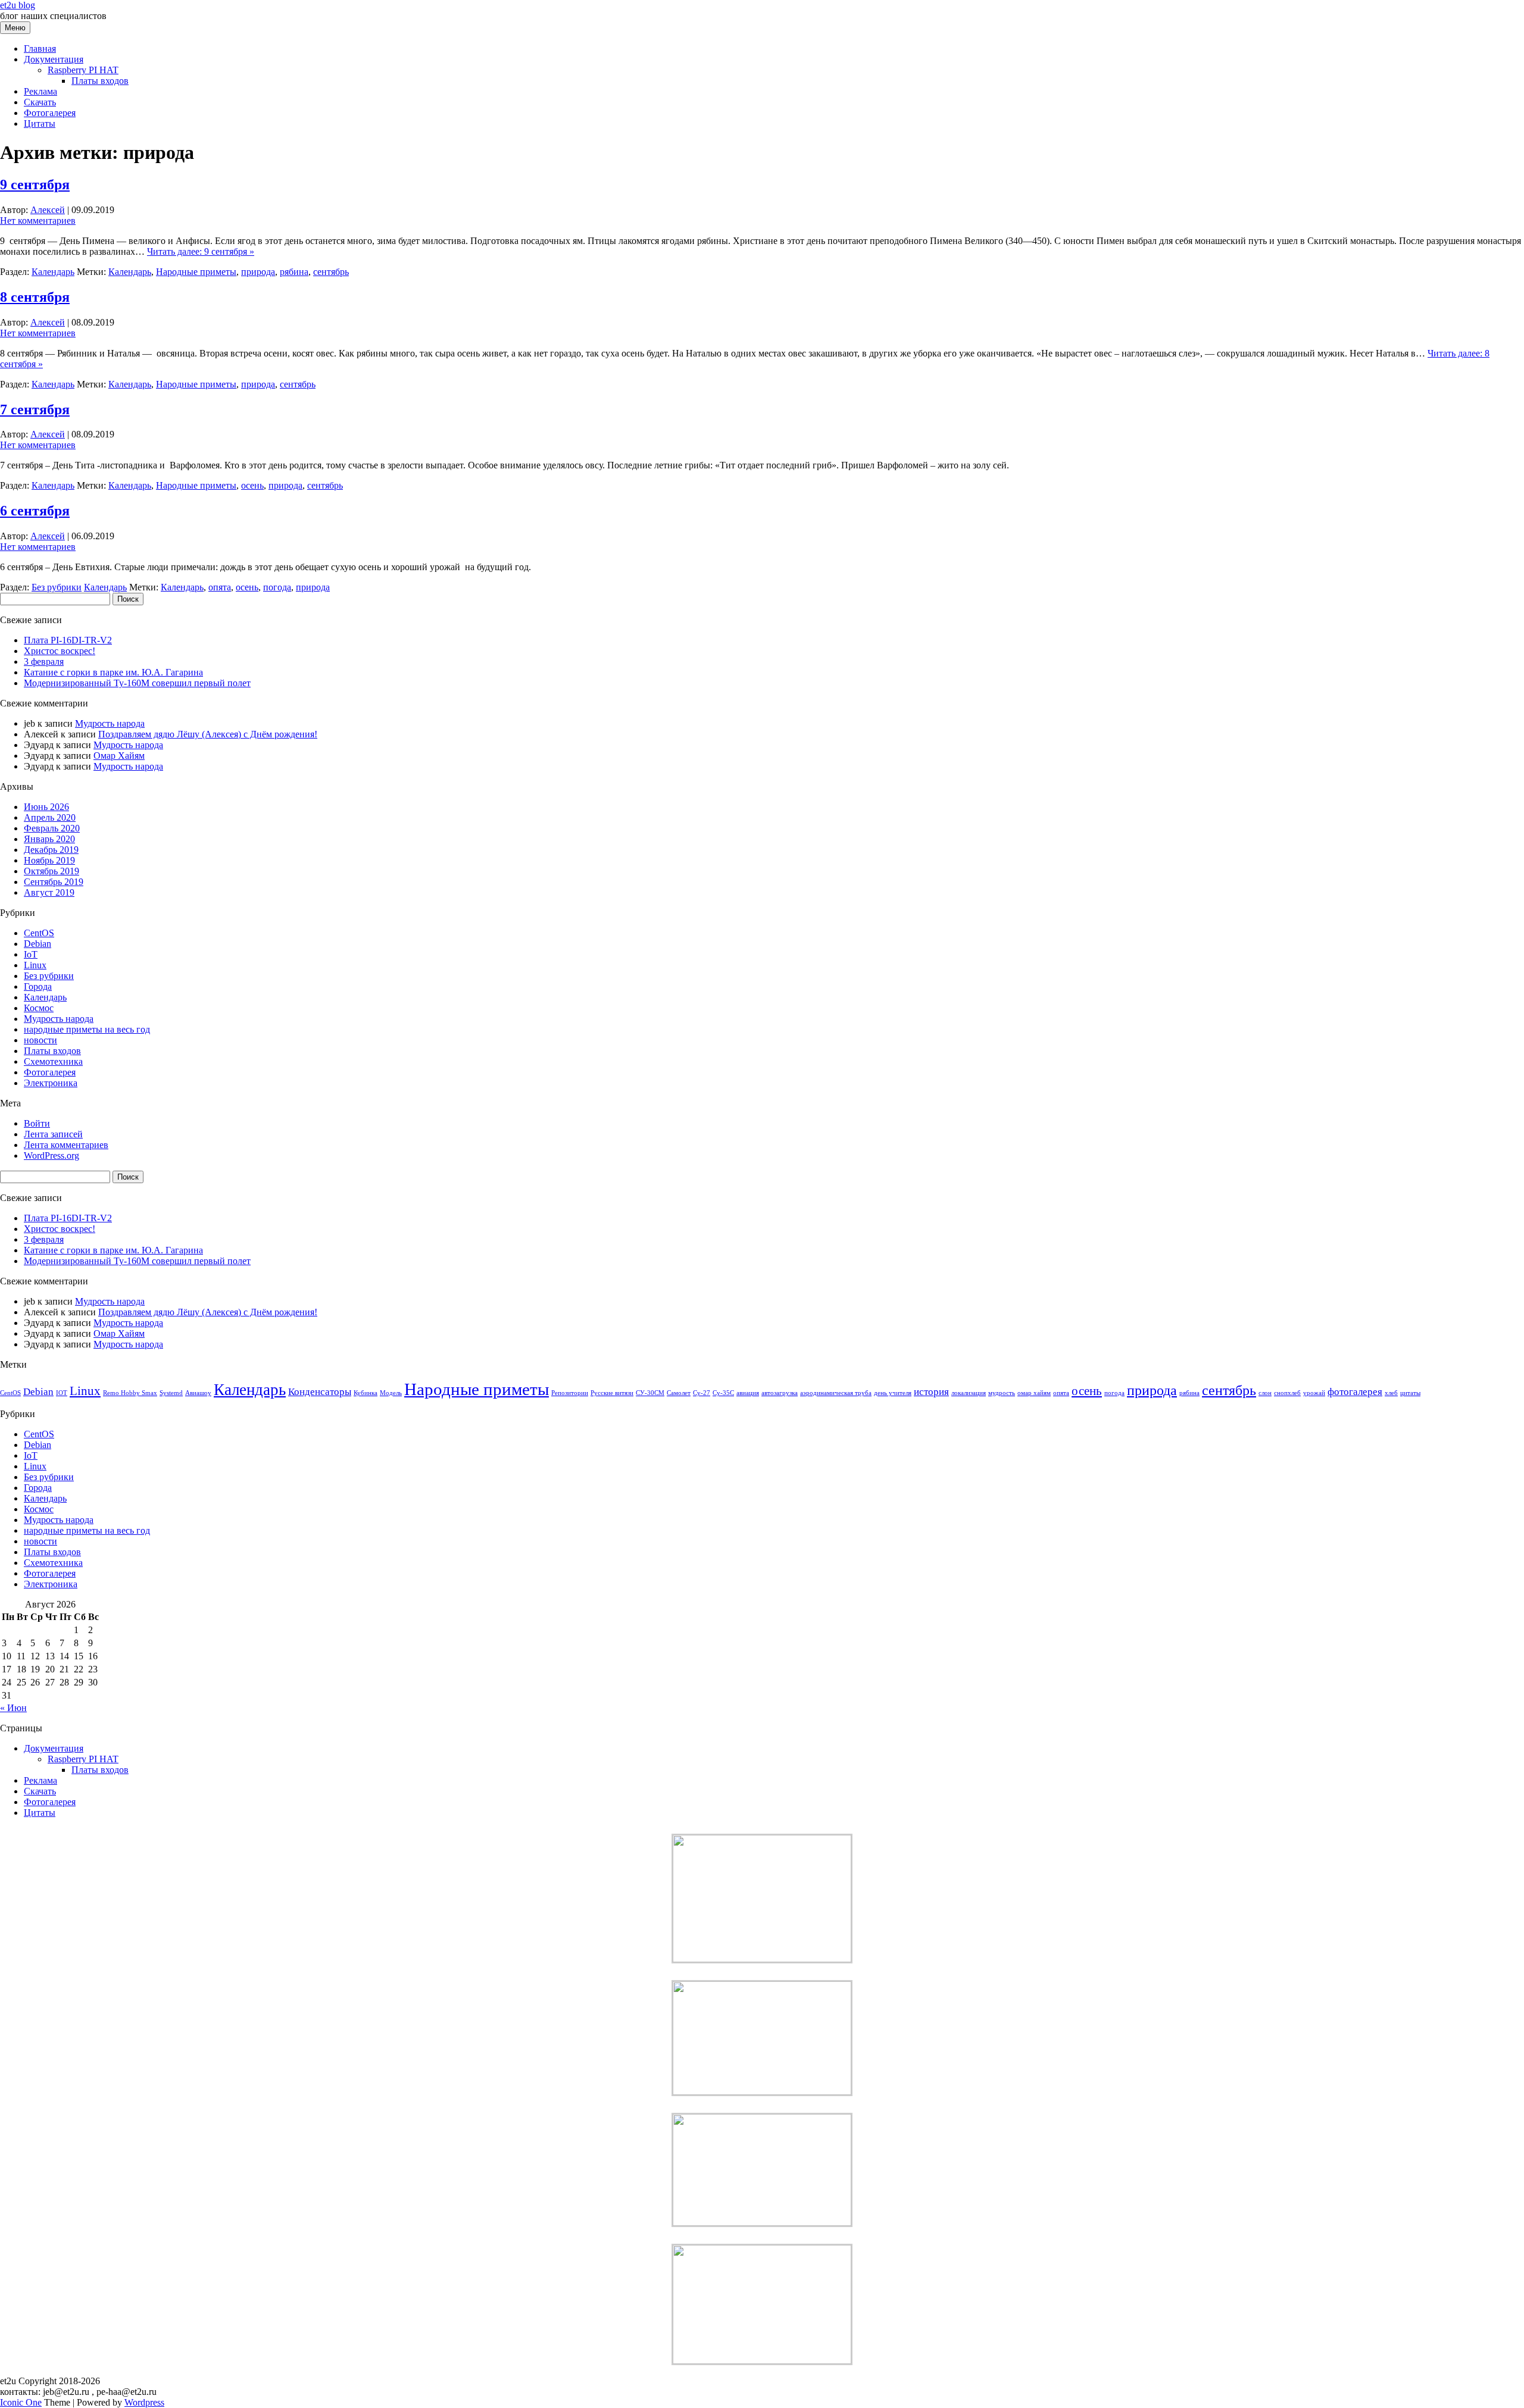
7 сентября (35, 409)
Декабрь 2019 (51, 850)
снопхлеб (1287, 1393)
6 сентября (35, 511)
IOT (62, 1393)
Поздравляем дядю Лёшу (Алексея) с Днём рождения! (208, 734)
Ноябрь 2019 (49, 860)
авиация (748, 1393)
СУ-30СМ (650, 1393)
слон (1265, 1393)
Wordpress (144, 2402)
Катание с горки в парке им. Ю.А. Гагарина (113, 672)
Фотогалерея (50, 113)
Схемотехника (53, 1061)
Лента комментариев (66, 1145)
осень (252, 485)
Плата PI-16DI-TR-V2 (68, 640)
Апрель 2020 (50, 817)
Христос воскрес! (60, 651)
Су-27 (702, 1393)
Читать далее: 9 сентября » (201, 251)
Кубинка (366, 1393)
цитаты (1410, 1393)
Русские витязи (612, 1393)
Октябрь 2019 (51, 871)
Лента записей (53, 1134)
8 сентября (35, 297)
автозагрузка (780, 1393)
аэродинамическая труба (836, 1393)
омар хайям (1034, 1393)
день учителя (893, 1393)
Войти (37, 1123)
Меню (15, 28)
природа (258, 272)
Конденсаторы (320, 1392)
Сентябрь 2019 (54, 882)
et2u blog (18, 5)
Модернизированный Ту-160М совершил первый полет (137, 683)
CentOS (39, 933)
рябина (294, 272)
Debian (38, 944)
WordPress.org (51, 1155)
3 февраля (44, 662)
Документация (54, 59)
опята (220, 587)
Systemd (171, 1393)
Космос (39, 1008)
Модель (391, 1393)
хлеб (1391, 1393)
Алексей (48, 210)
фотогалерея (1355, 1392)
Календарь (53, 272)
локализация (969, 1393)
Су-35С (723, 1393)
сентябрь (331, 272)
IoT (31, 954)
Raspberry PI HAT (83, 70)
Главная (40, 49)
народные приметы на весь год (87, 1029)
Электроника (51, 1083)
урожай (1314, 1393)
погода (277, 587)
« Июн (13, 1708)
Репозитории (570, 1393)
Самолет (679, 1393)
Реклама (40, 91)
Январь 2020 (49, 839)
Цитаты (40, 123)
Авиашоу (198, 1393)
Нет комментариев (38, 221)
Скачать (40, 102)
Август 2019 (49, 892)
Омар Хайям (119, 756)
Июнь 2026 (46, 807)
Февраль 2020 (52, 828)
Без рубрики (57, 587)
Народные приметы (196, 272)
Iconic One (21, 2402)
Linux (35, 965)
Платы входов (100, 81)
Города (38, 986)
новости (40, 1040)
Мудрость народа (110, 723)
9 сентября (35, 184)
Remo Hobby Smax (130, 1393)
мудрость (1002, 1393)
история (931, 1392)
